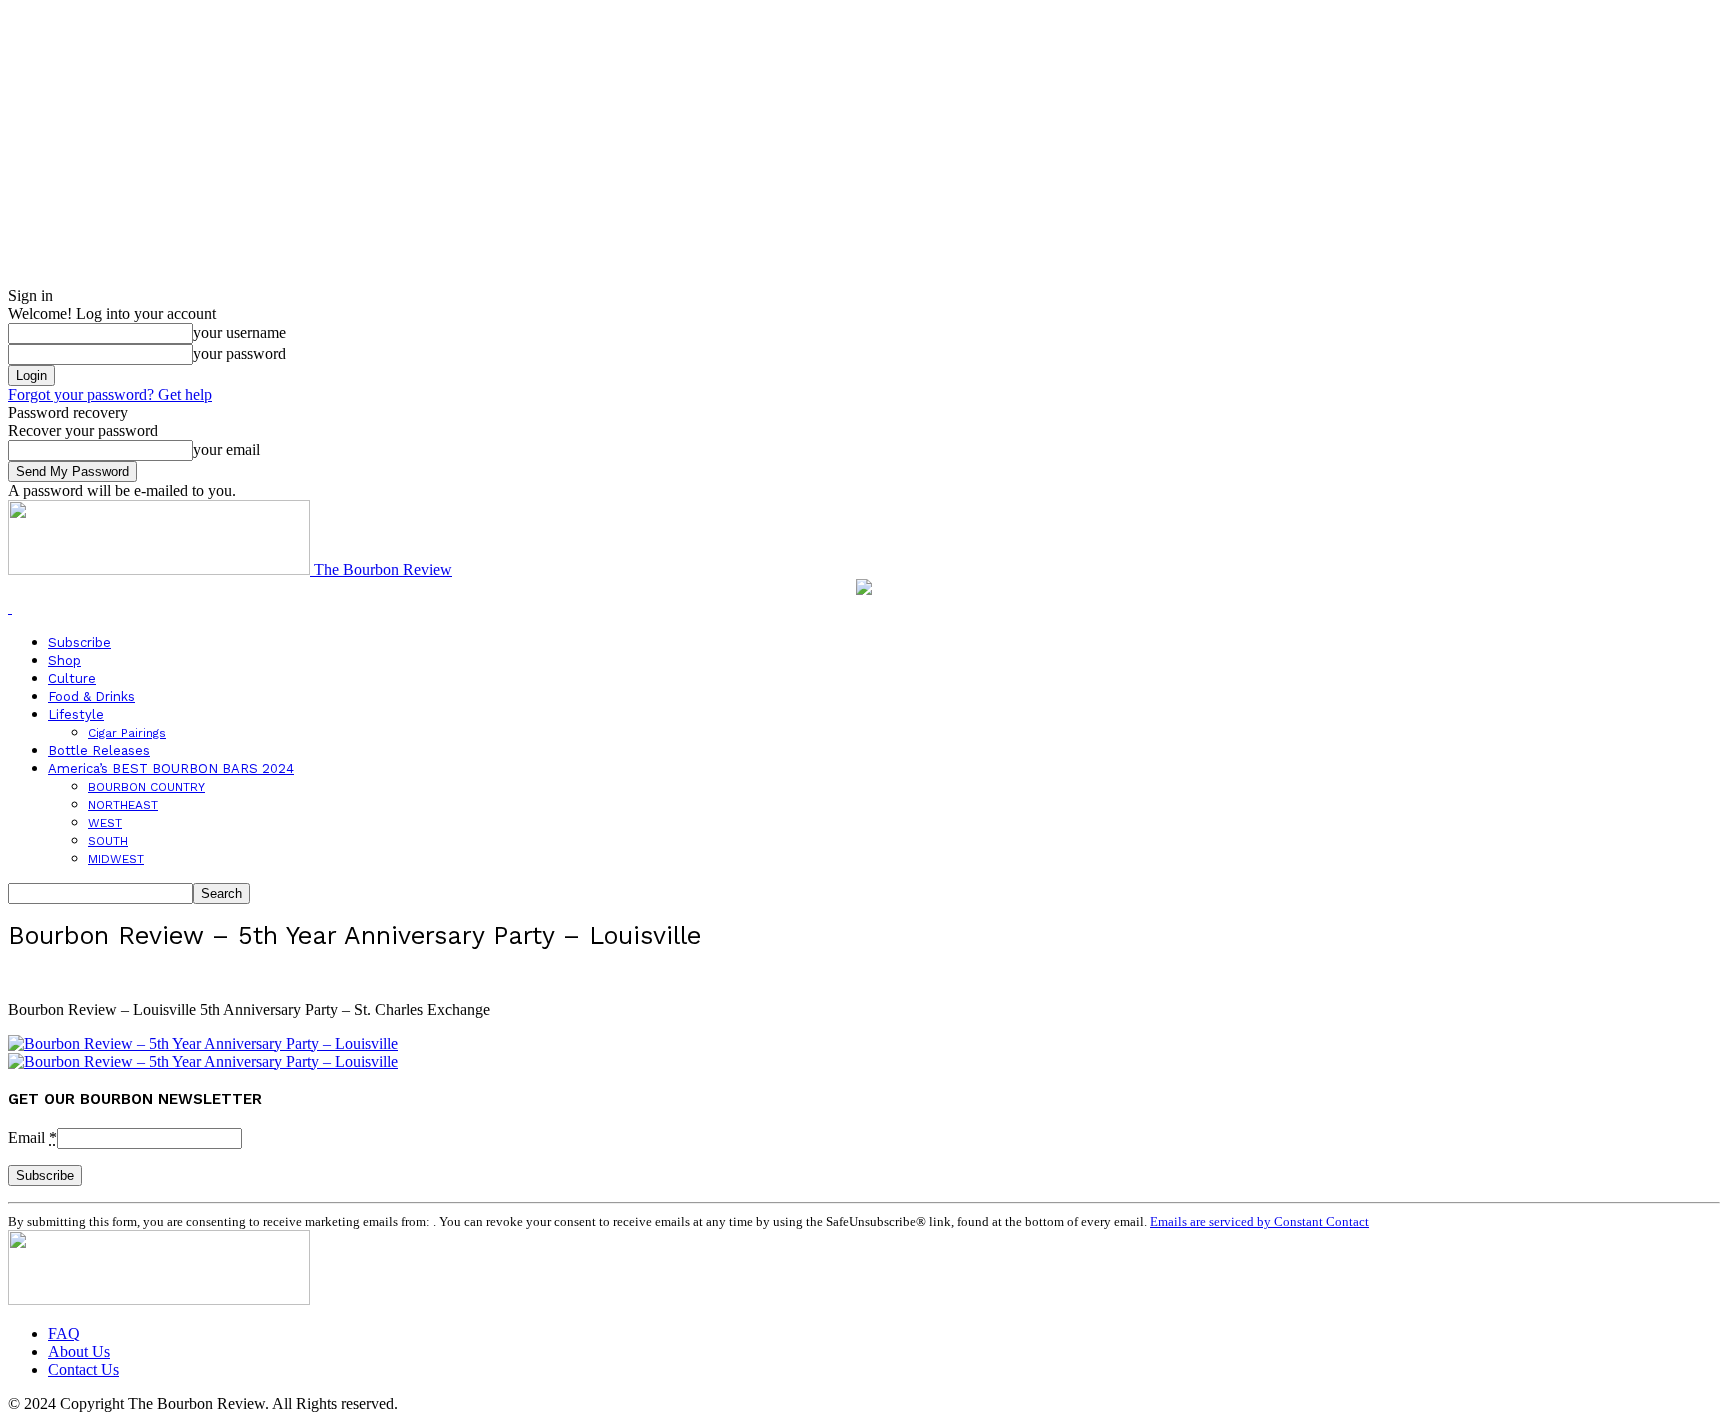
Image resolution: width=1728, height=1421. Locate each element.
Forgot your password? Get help (110, 394)
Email (32, 1137)
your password (239, 353)
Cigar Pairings (127, 733)
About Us (79, 1351)
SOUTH (108, 841)
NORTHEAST (123, 805)
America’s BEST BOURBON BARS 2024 (171, 768)
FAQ (64, 1333)
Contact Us (83, 1369)
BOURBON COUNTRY (146, 787)
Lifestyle (76, 714)
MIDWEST (116, 859)
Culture (72, 678)
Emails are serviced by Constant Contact (1259, 1221)
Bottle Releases (99, 750)
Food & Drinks (91, 696)
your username (239, 332)
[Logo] (10, 607)
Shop (64, 660)
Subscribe (79, 642)
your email (226, 449)
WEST (105, 823)
